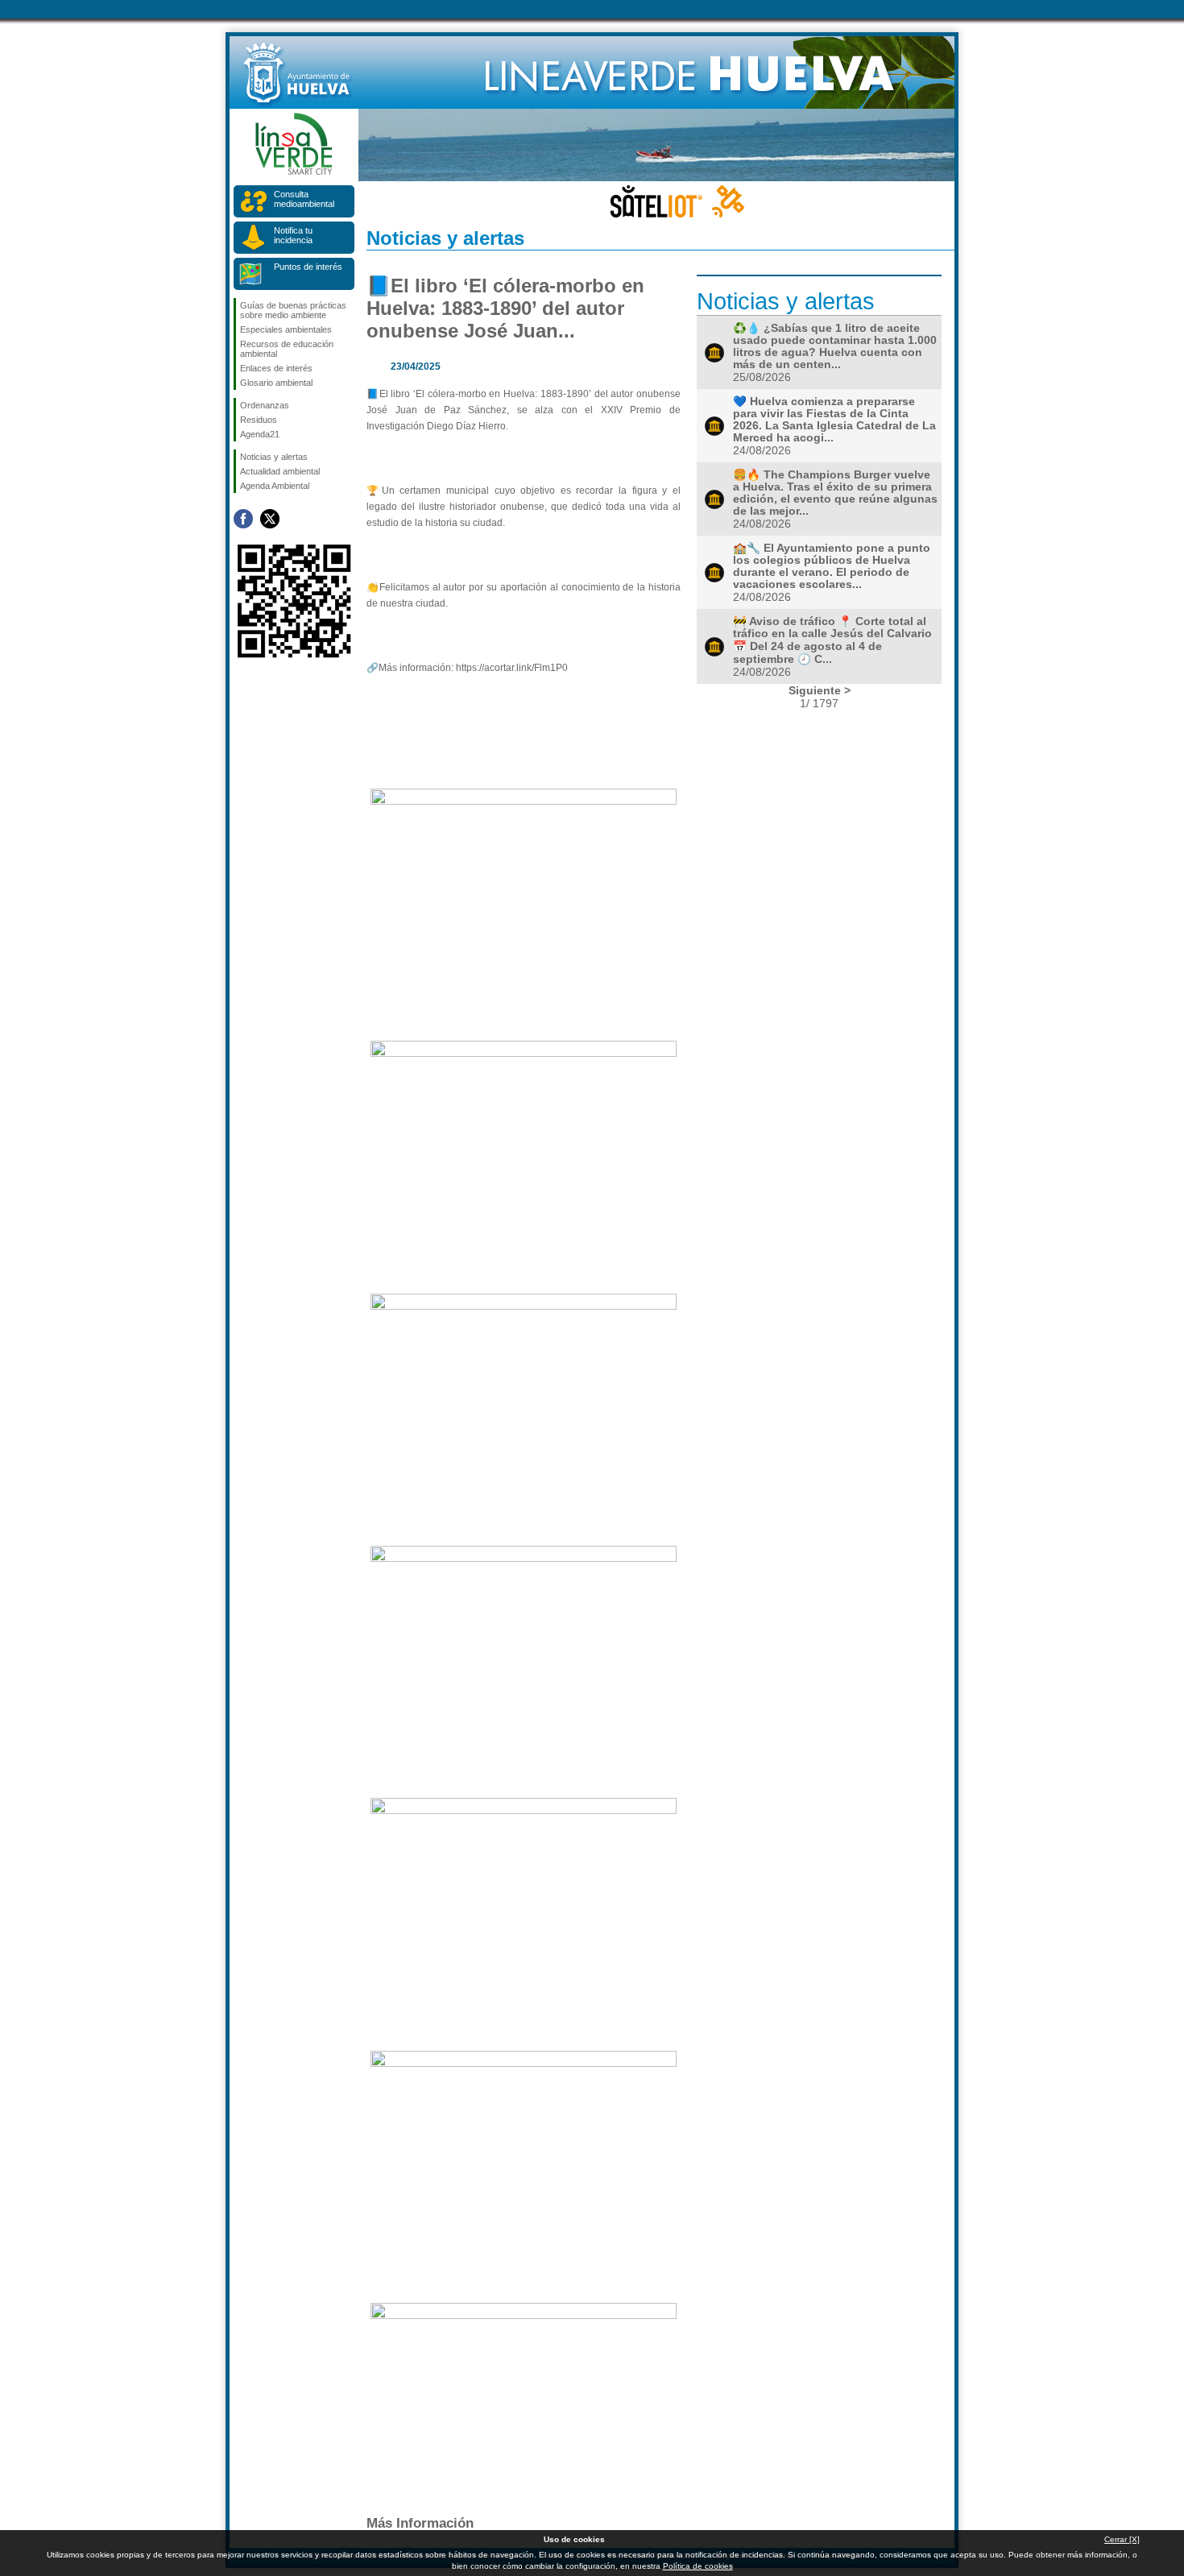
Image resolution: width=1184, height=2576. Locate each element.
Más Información (420, 2523)
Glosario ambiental (276, 383)
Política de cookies (698, 2566)
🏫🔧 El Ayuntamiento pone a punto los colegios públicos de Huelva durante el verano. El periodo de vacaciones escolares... (832, 566)
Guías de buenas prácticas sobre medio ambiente (293, 310)
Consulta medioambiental (304, 199)
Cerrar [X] (1122, 2539)
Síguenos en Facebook (243, 519)
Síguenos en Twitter (270, 519)
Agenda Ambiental (275, 486)
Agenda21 (260, 434)
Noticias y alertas (274, 457)
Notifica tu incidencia (293, 235)
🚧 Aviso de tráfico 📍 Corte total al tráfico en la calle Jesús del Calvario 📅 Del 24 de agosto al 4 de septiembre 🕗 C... (832, 640)
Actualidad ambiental (280, 471)
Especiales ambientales (286, 329)
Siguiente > (820, 690)
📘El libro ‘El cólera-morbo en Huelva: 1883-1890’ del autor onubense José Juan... (505, 308)
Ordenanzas (265, 405)
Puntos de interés (308, 267)
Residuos (259, 420)
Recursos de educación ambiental (287, 349)
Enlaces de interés (276, 368)
